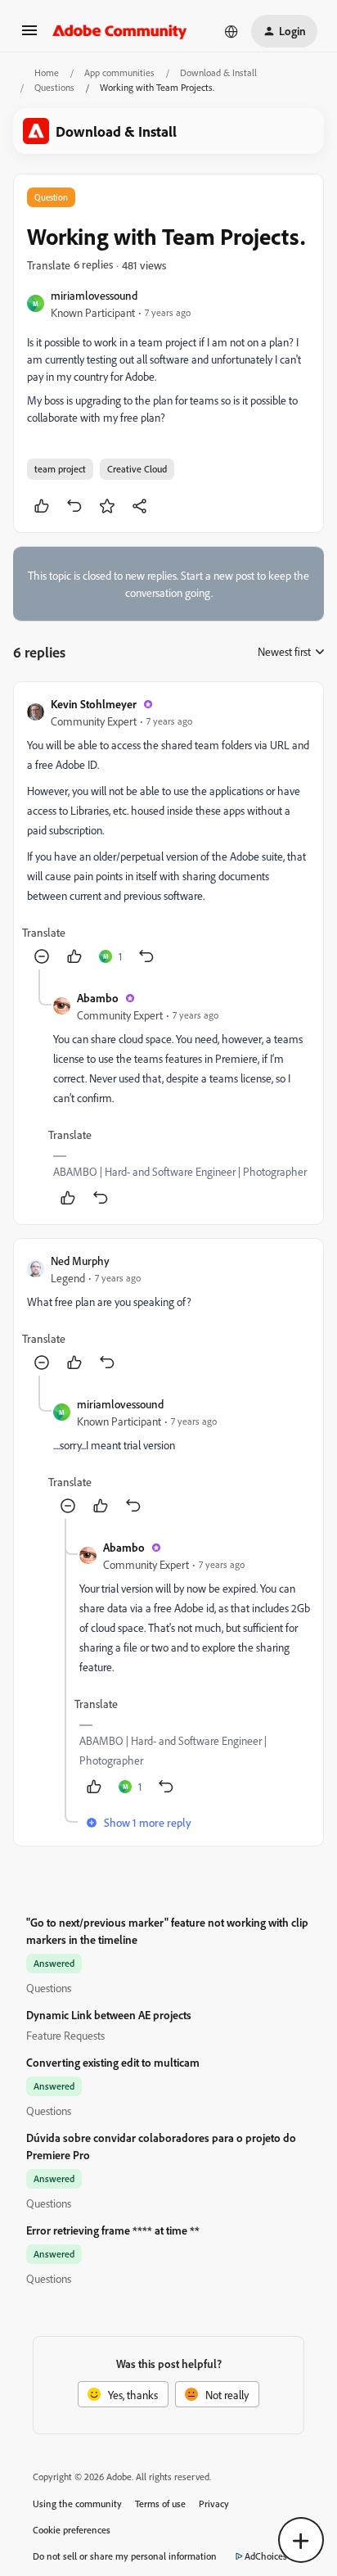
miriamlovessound (94, 295)
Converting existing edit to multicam (113, 2062)
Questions (54, 87)
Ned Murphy (80, 1261)
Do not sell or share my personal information (125, 2556)
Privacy (214, 2504)
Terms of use (160, 2504)
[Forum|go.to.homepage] (120, 31)
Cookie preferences (72, 2530)
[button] (29, 36)
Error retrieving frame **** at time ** (113, 2230)
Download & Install (218, 72)
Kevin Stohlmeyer (94, 704)
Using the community (77, 2504)
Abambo (98, 998)
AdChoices (266, 2556)
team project (60, 469)
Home (47, 72)
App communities (119, 72)
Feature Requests (65, 2035)
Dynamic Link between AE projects (109, 2015)
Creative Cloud (137, 469)
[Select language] (231, 31)
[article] (168, 832)
